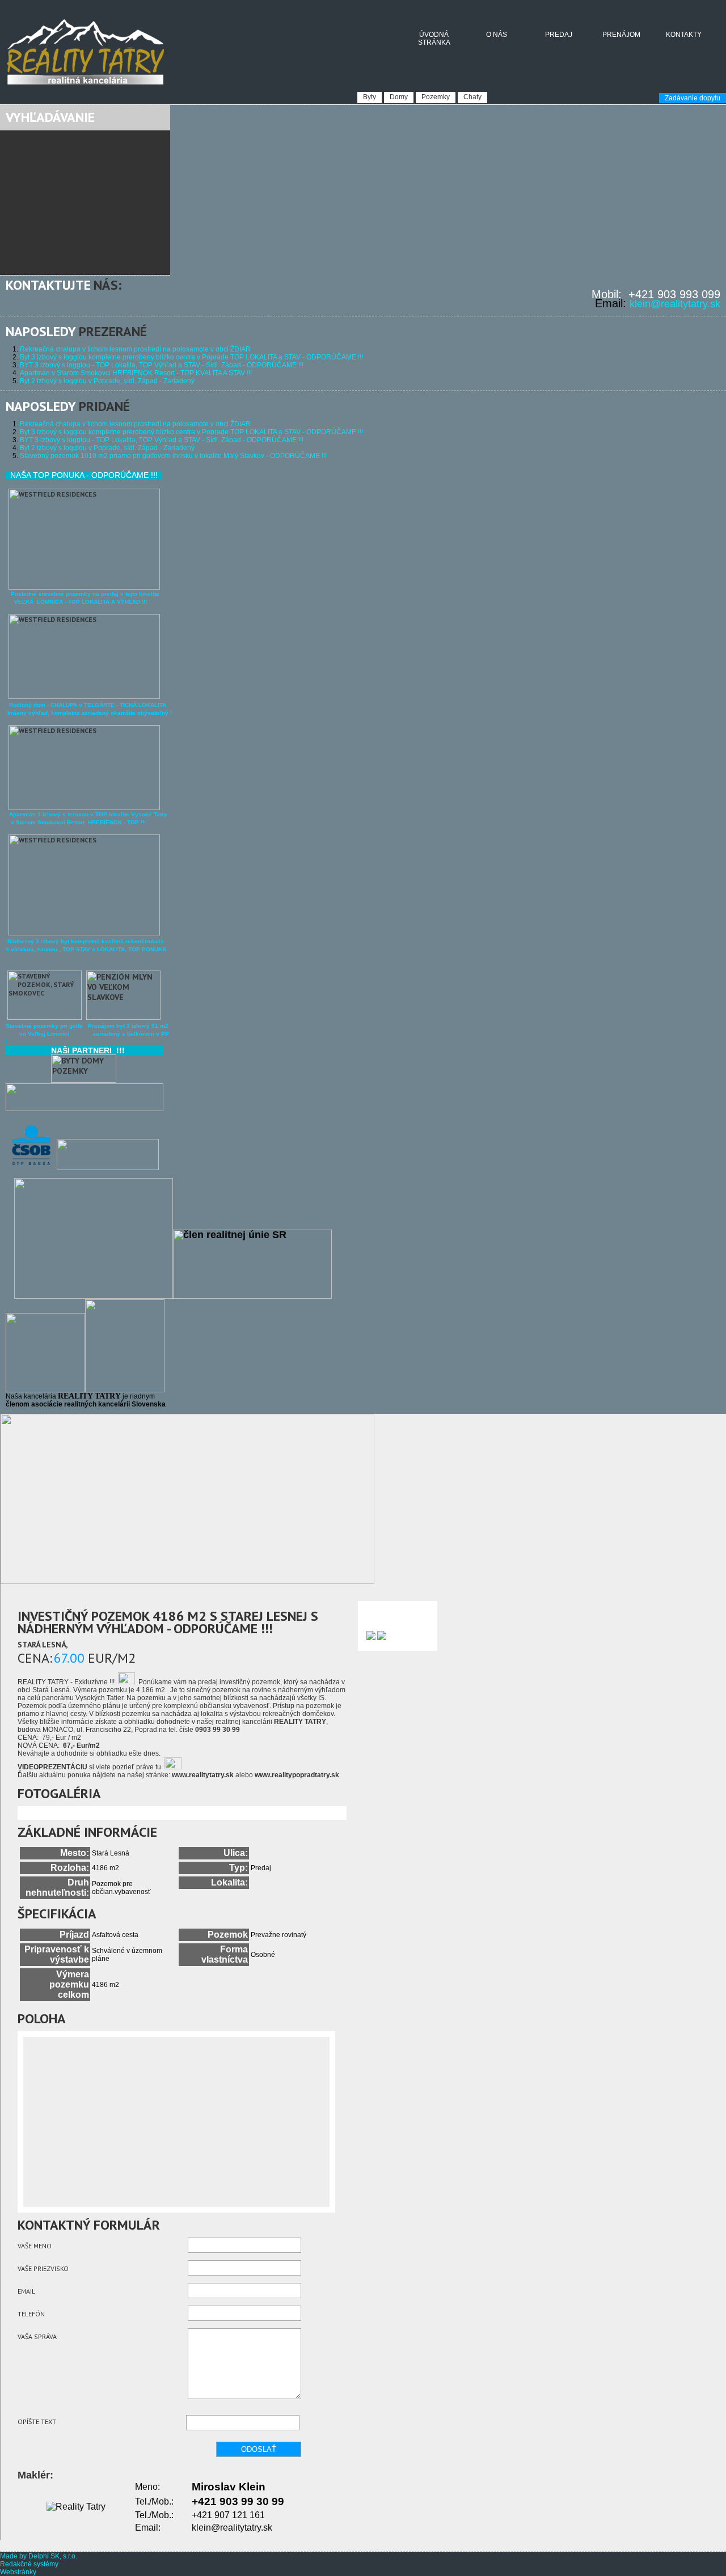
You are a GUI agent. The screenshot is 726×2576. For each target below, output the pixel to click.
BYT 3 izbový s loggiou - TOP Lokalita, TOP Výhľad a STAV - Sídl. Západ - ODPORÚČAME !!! (162, 365)
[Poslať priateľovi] (382, 1638)
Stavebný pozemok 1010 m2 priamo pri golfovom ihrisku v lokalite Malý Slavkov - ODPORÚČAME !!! (173, 456)
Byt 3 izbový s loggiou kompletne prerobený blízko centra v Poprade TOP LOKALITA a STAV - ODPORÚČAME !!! (191, 357)
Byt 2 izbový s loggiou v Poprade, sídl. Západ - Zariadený (107, 381)
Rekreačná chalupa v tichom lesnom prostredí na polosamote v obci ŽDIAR (135, 349)
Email (26, 2291)
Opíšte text (37, 2422)
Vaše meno (35, 2246)
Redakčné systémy (29, 2564)
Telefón (31, 2314)
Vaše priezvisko (43, 2268)
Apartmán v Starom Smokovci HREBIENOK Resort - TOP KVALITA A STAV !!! (136, 373)
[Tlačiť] (371, 1638)
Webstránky (18, 2572)
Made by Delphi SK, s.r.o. (39, 2556)
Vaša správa (37, 2336)
